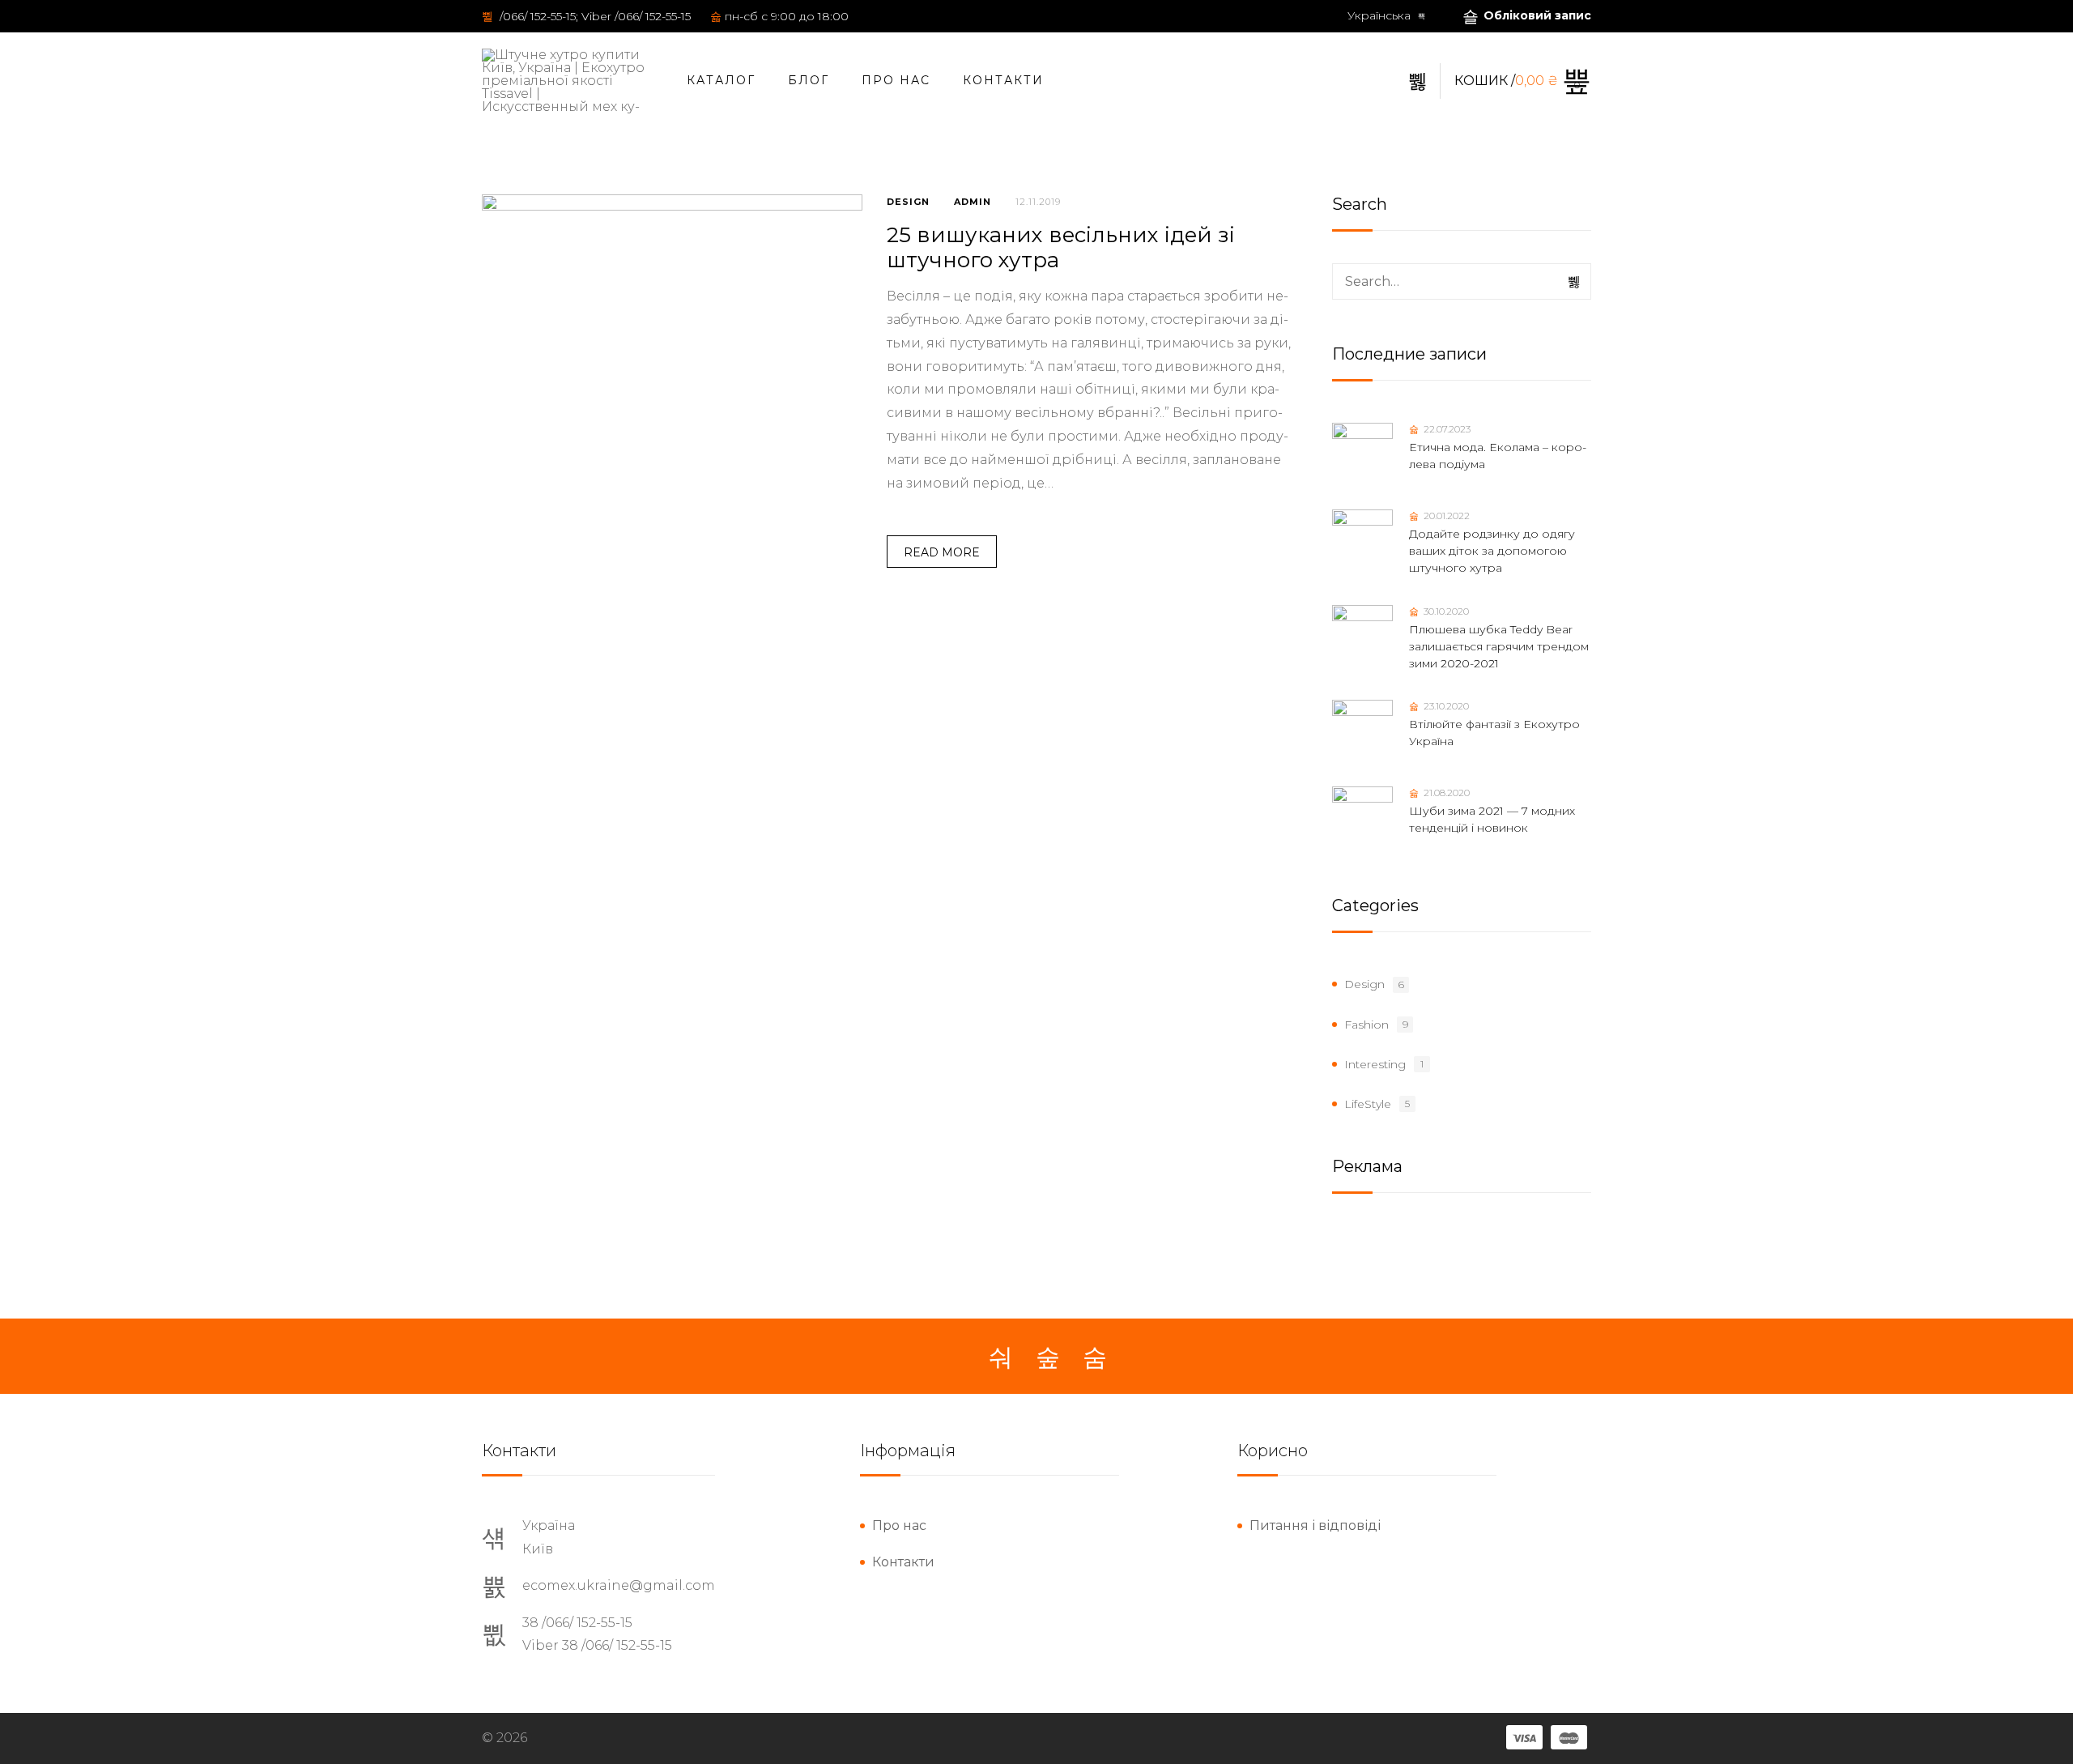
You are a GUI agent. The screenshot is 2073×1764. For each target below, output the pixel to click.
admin (973, 202)
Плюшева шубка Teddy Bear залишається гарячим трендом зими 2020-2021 (1499, 646)
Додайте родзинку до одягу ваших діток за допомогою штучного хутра (1492, 551)
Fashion (1366, 1025)
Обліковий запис (1537, 15)
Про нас (896, 80)
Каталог (721, 80)
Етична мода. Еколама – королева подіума (1498, 456)
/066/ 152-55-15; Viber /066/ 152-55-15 (594, 16)
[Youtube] (1095, 1357)
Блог (809, 80)
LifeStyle (1368, 1104)
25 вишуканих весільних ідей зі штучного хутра (1061, 247)
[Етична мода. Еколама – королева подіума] (1362, 453)
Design (908, 202)
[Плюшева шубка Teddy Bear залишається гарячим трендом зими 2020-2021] (1362, 635)
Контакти (1003, 80)
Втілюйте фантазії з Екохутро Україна (1494, 733)
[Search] (1575, 282)
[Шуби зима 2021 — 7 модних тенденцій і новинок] (1362, 817)
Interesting (1375, 1064)
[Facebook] (1001, 1357)
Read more (942, 552)
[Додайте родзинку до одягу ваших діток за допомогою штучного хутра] (1362, 540)
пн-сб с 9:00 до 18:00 (787, 16)
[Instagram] (1048, 1357)
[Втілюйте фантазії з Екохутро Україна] (1362, 730)
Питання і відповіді (1315, 1525)
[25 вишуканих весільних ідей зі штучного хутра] (672, 385)
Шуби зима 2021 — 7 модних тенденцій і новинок (1492, 819)
